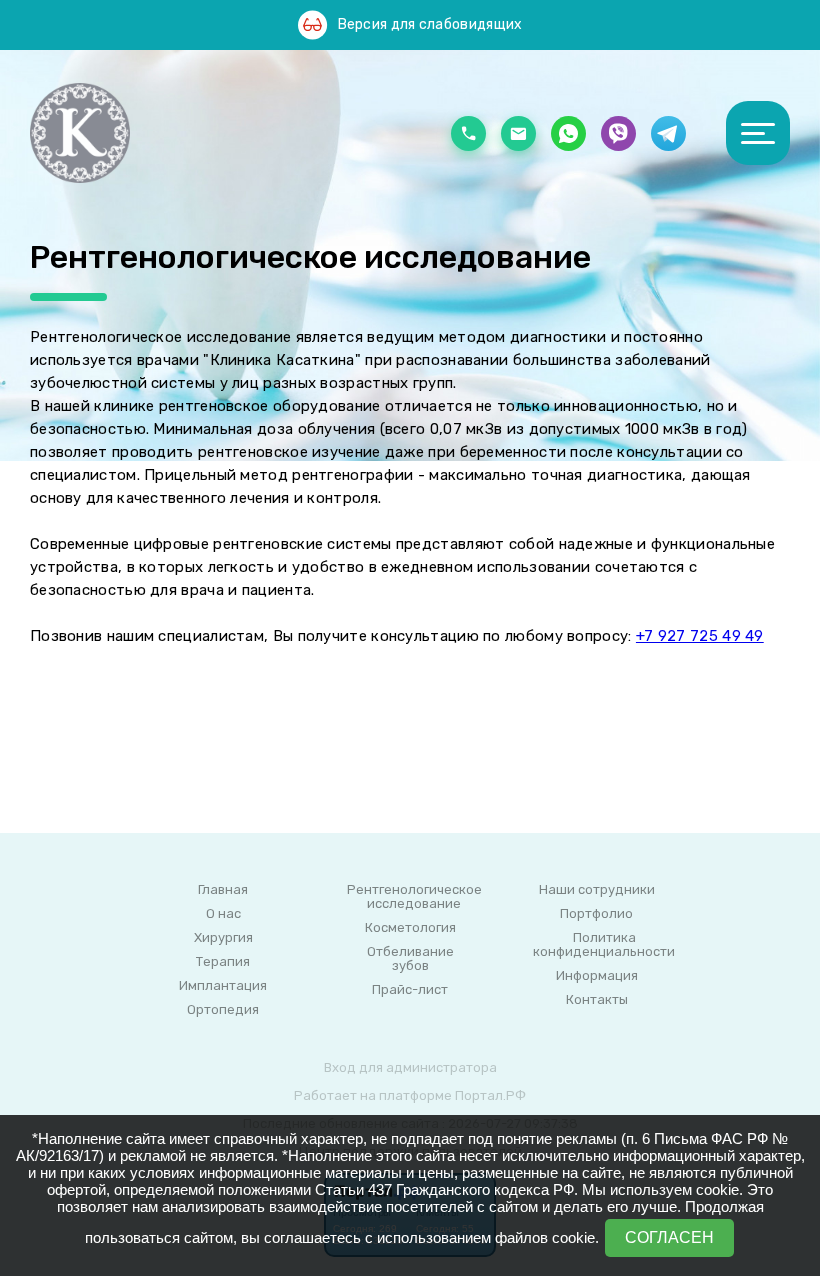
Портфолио (596, 914)
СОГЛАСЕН (669, 1237)
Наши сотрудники (597, 890)
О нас (223, 914)
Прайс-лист (410, 990)
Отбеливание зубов (410, 959)
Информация (597, 976)
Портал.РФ (490, 1095)
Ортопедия (223, 1010)
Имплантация (223, 986)
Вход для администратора (410, 1067)
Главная (223, 890)
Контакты (597, 1000)
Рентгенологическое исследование (414, 897)
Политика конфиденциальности (604, 945)
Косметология (410, 928)
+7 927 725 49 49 (700, 636)
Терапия (223, 962)
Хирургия (223, 938)
